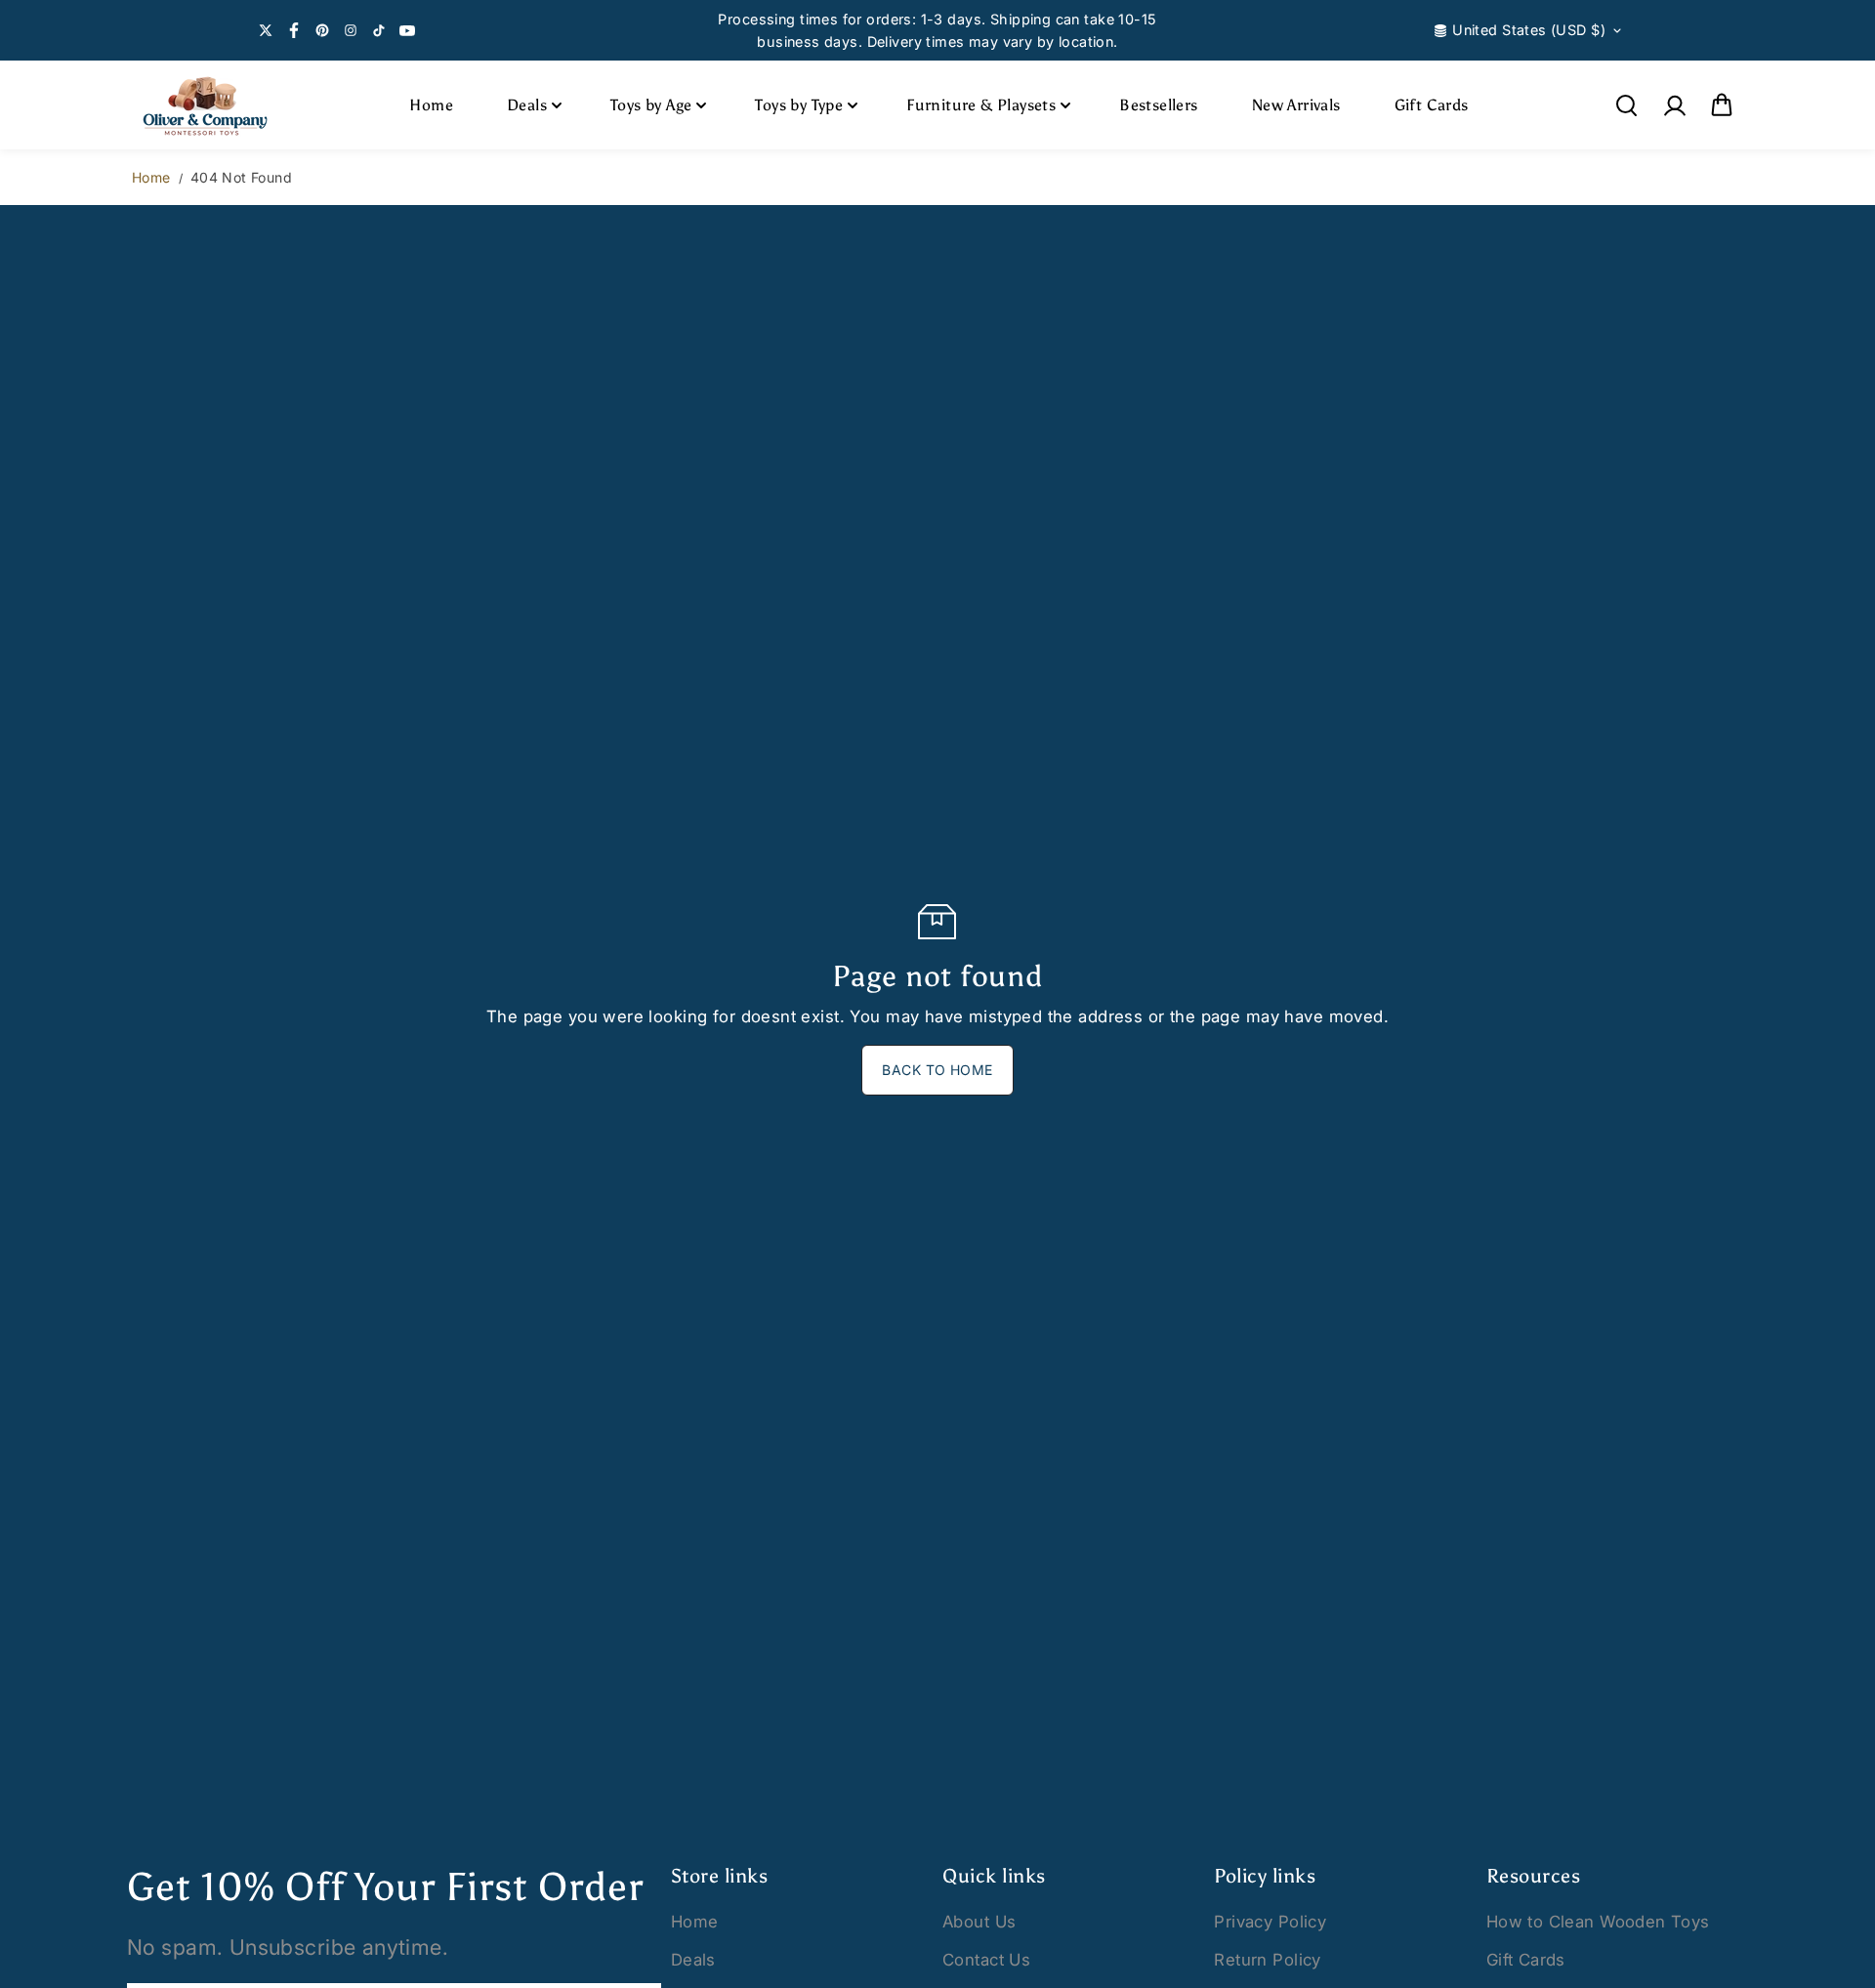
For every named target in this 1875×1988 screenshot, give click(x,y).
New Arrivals (1296, 105)
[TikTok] (379, 30)
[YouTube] (407, 30)
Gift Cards (1432, 105)
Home (431, 105)
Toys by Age (651, 105)
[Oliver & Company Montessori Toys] (205, 105)
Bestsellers (1158, 105)
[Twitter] (266, 30)
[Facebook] (294, 30)
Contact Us (986, 1960)
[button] (1722, 105)
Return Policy (1267, 1960)
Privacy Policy (1270, 1922)
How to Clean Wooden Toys (1598, 1922)
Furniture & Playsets (981, 105)
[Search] (1626, 105)
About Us (979, 1922)
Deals (527, 105)
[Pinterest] (322, 30)
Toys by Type (799, 105)
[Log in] (1674, 105)
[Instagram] (351, 30)
